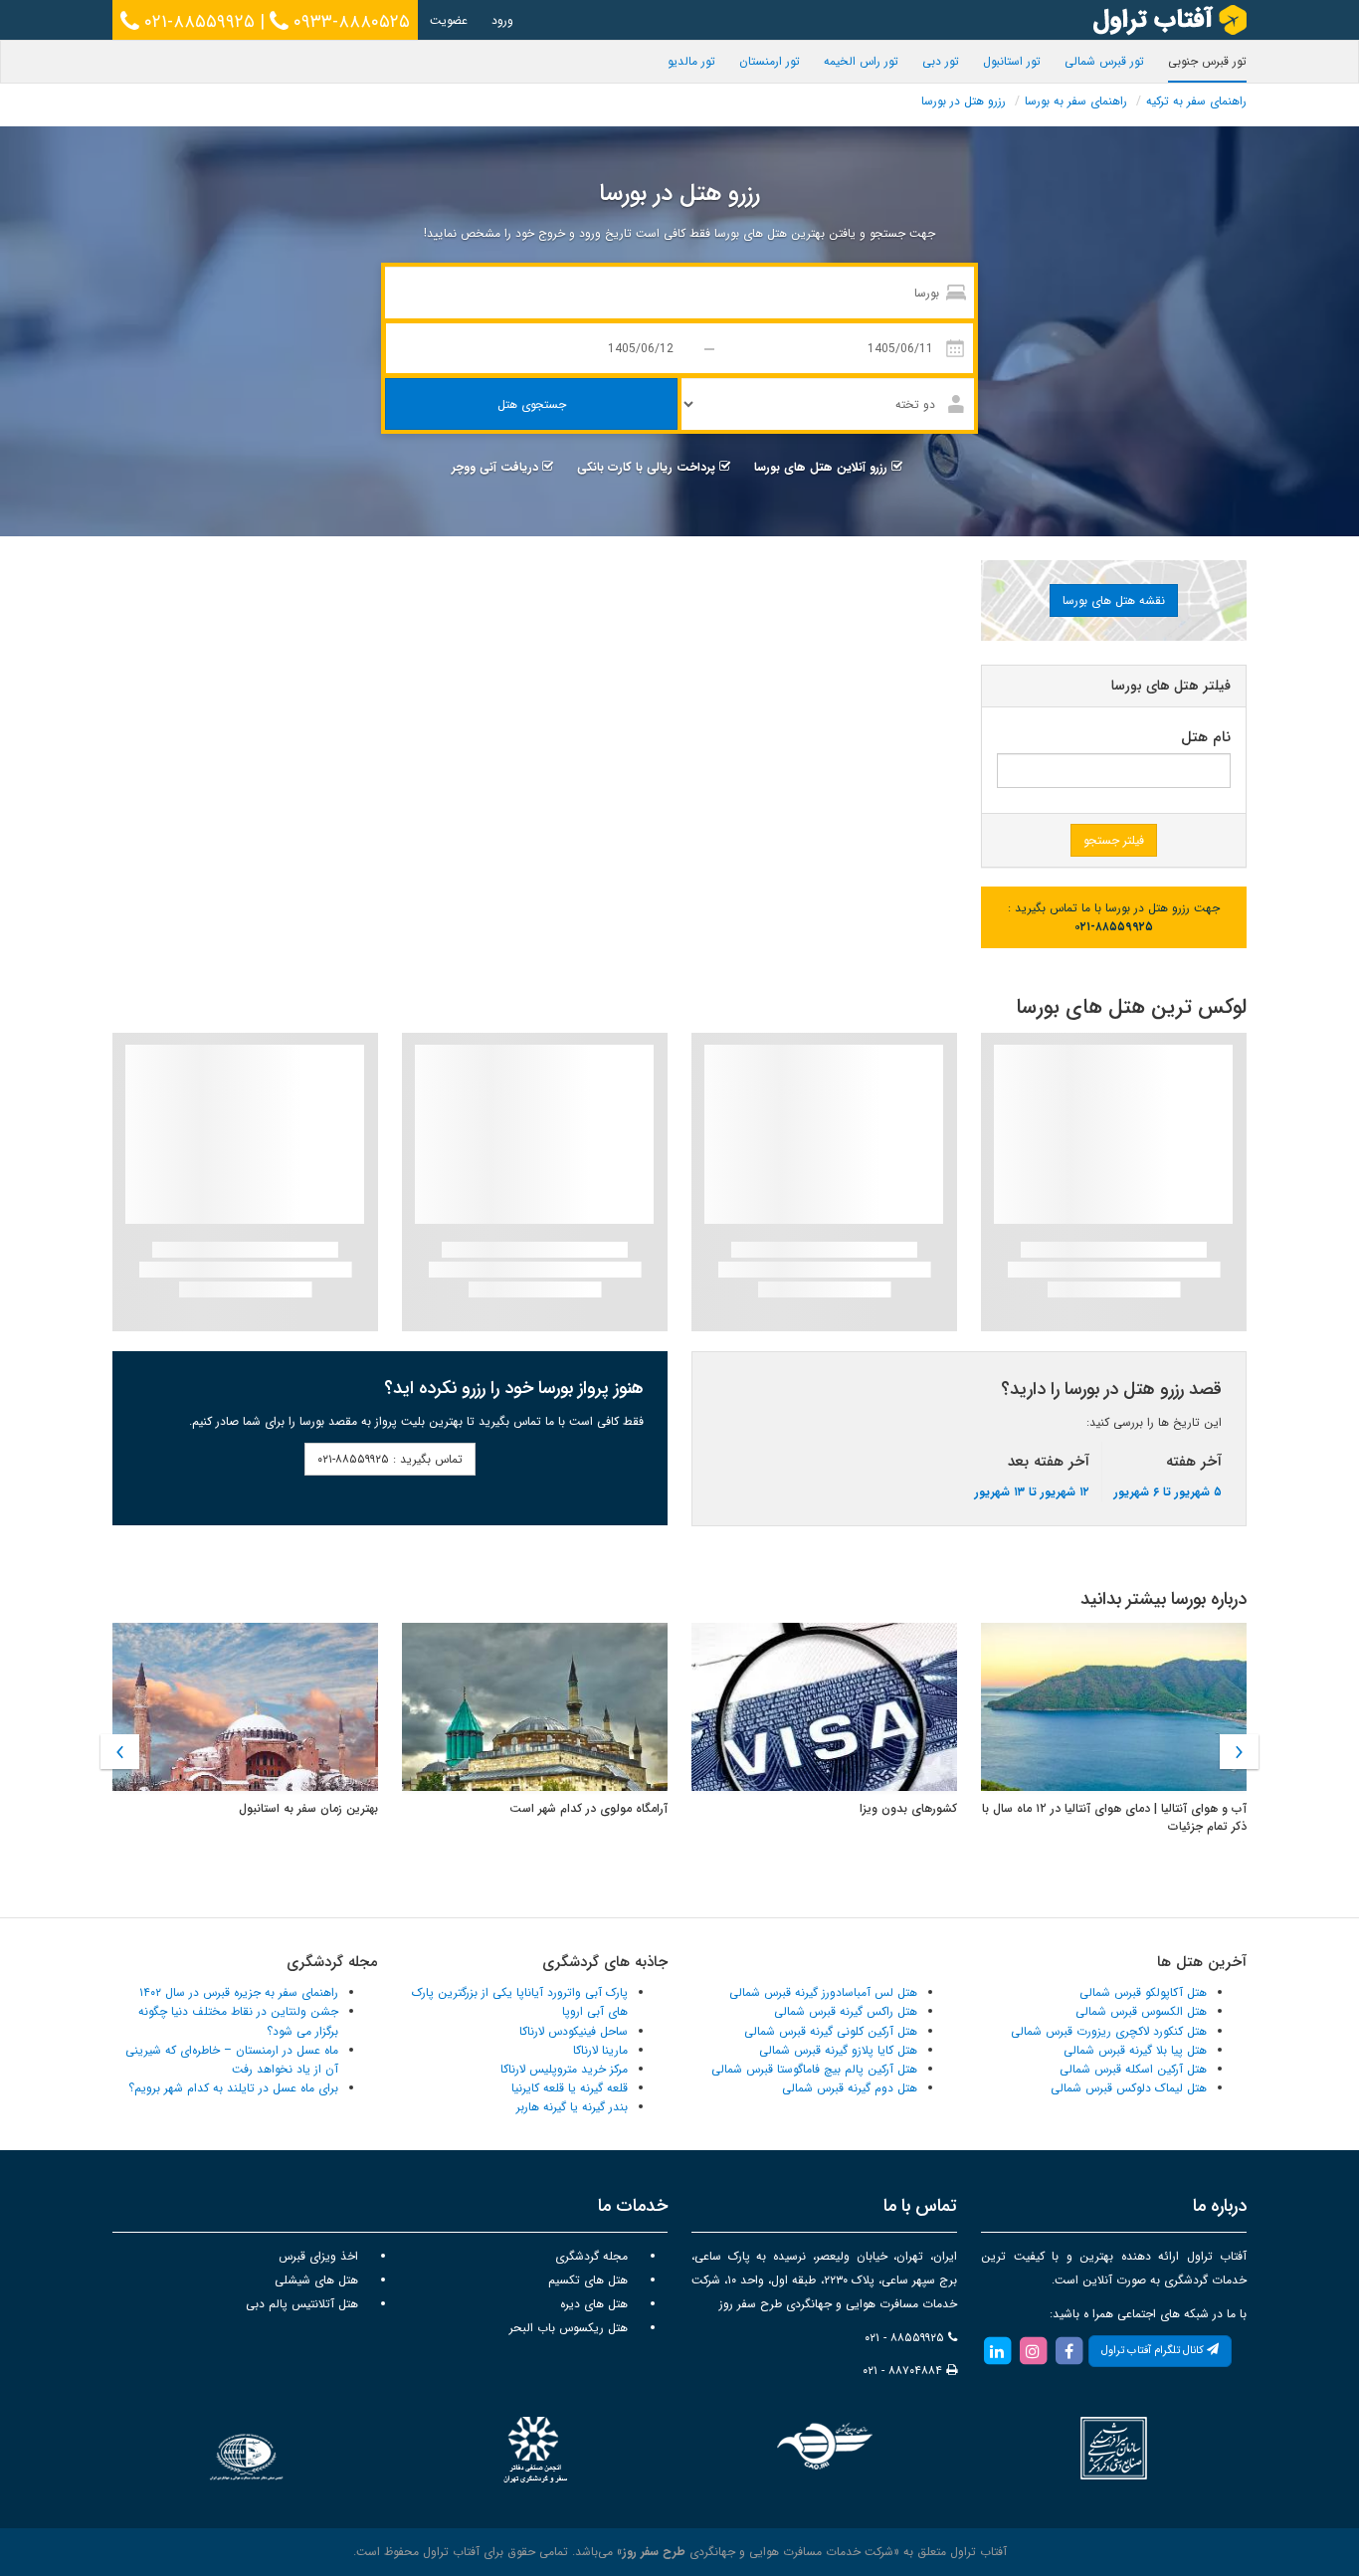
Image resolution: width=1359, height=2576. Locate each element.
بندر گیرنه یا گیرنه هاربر (572, 2107)
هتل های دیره (594, 2304)
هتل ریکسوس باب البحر (569, 2328)
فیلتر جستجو (1114, 840)
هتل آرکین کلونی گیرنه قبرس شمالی (831, 2031)
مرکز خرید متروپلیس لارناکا (564, 2069)
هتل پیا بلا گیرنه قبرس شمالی (1135, 2050)
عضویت (449, 20)
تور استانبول (1012, 61)
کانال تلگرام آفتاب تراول (1154, 2351)
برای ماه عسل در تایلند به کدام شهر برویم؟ (233, 2088)
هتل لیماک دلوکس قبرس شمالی (1129, 2088)
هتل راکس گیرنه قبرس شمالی (846, 2011)
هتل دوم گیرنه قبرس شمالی (850, 2088)
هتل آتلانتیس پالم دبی (302, 2304)
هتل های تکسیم (588, 2280)
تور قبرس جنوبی (1207, 61)
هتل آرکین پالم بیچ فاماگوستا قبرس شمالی (814, 2069)
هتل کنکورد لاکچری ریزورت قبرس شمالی (1109, 2031)
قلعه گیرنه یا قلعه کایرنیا (570, 2088)
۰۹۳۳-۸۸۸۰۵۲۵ (349, 22)
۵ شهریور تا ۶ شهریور (1168, 1492)
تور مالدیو (691, 61)
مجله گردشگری (591, 2256)
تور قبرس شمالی (1104, 61)
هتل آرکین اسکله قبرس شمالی (1133, 2069)
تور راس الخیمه (861, 61)
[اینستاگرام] (1033, 2351)
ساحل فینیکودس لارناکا (574, 2031)
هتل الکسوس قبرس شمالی (1141, 2011)
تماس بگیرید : (390, 1459)
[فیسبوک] (1068, 2351)
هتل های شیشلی (316, 2280)
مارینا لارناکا (600, 2050)
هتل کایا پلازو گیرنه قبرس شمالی (838, 2050)
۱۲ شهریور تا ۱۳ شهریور (1032, 1492)
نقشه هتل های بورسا (1114, 600)
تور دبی (941, 61)
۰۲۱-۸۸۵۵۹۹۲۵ (197, 22)
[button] (120, 1752)
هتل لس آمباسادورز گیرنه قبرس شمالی (823, 1992)
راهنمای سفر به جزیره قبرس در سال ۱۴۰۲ (239, 1992)
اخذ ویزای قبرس (318, 2256)
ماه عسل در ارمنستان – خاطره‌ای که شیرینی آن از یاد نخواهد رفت (232, 2060)
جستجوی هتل (532, 404)
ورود (502, 20)
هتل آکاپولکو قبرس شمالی (1143, 1992)
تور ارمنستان (770, 61)
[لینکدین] (997, 2351)
